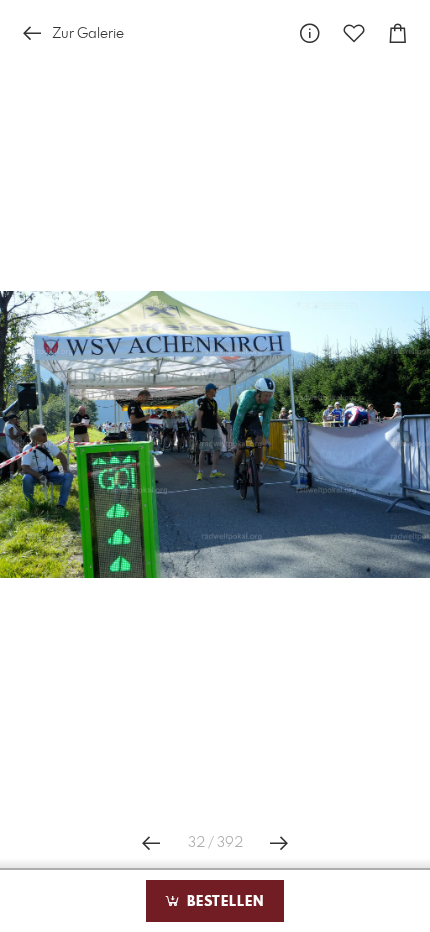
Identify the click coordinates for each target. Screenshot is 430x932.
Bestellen (223, 902)
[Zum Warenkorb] (398, 33)
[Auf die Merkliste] (354, 33)
